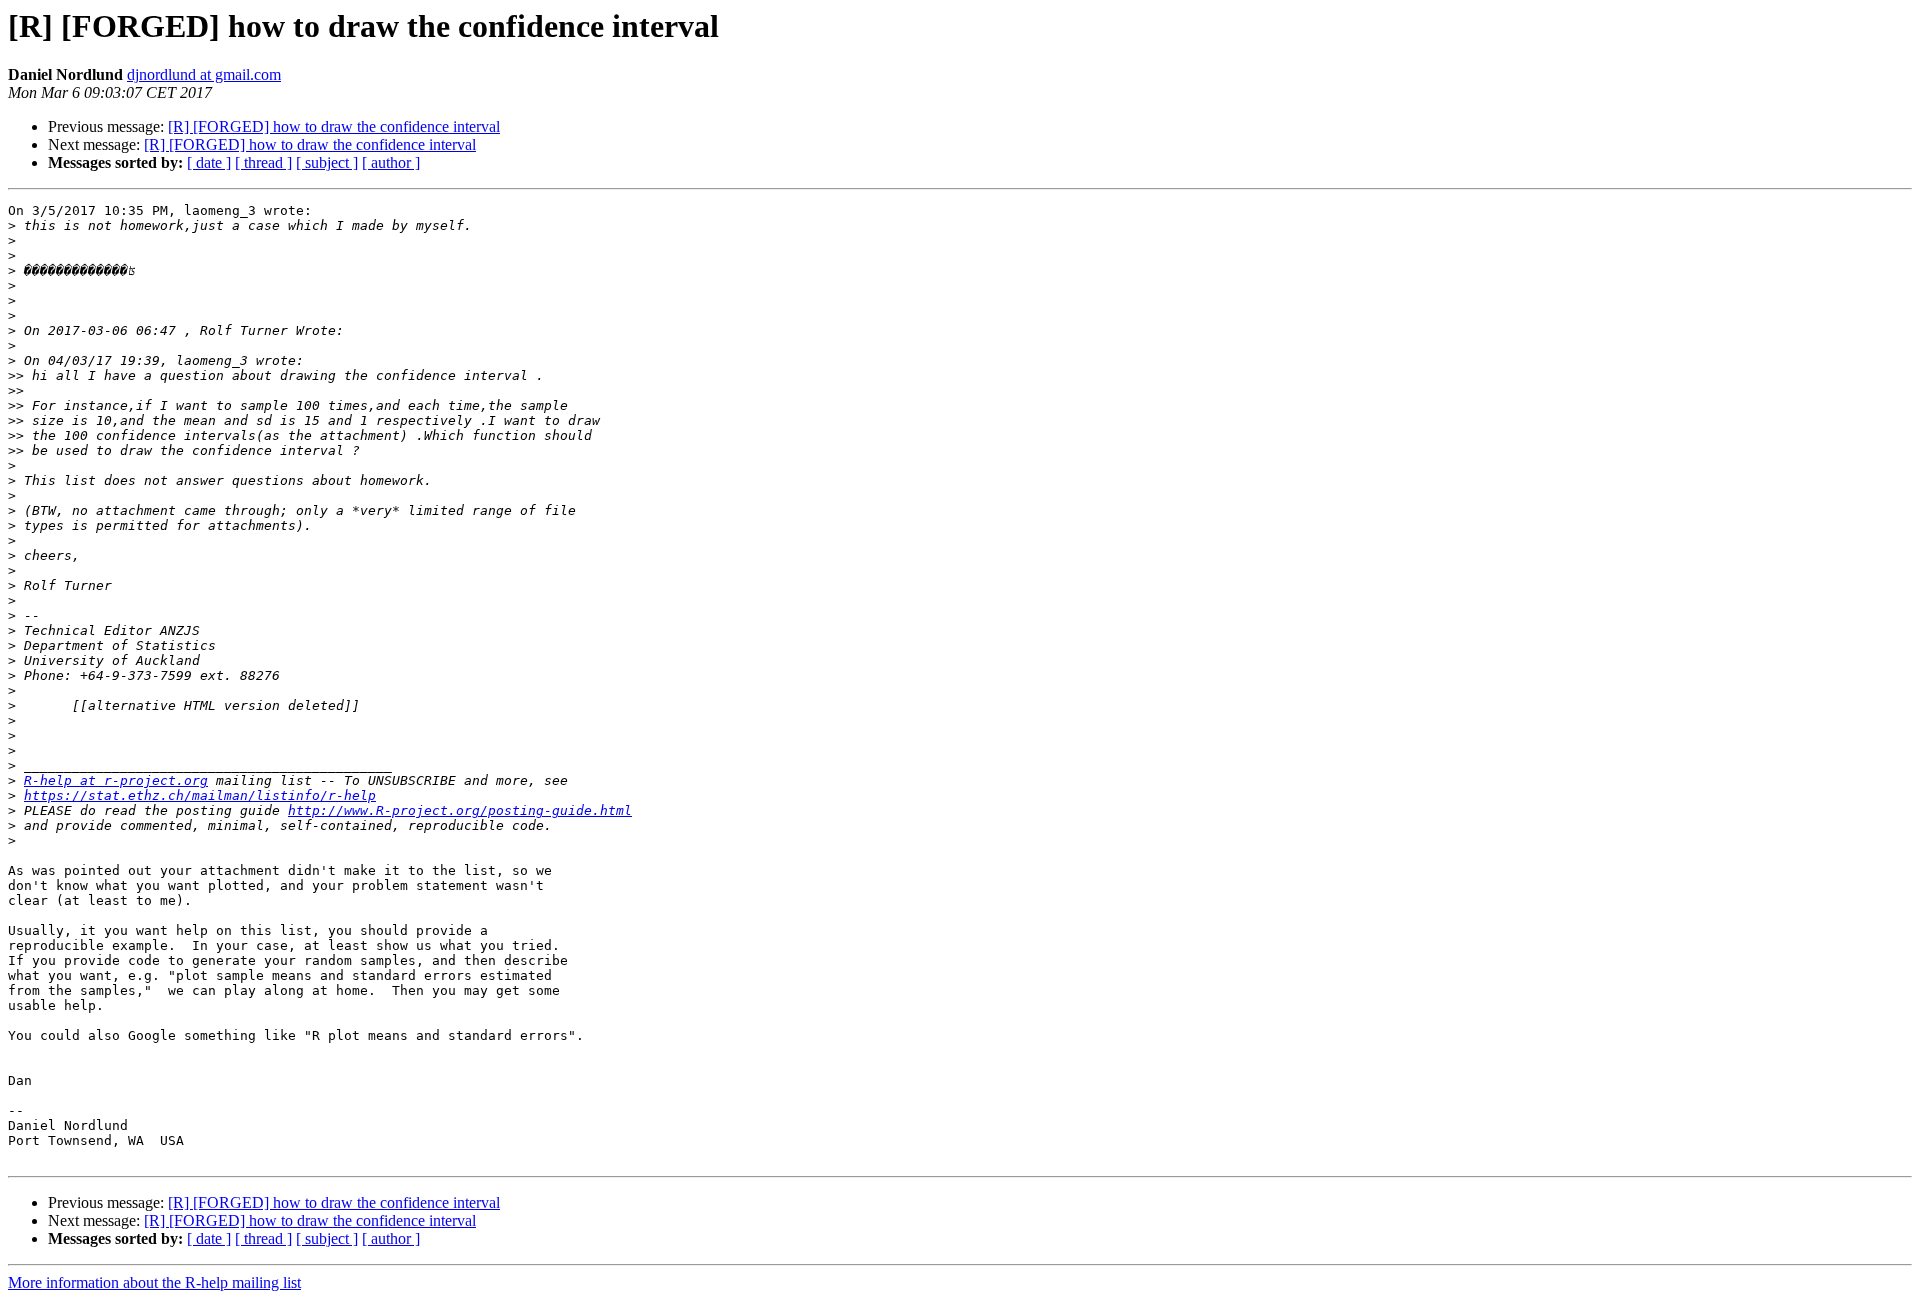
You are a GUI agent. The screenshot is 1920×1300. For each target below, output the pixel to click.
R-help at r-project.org (116, 780)
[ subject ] (327, 162)
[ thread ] (263, 162)
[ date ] (209, 162)
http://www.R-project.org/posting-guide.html (460, 810)
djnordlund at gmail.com (204, 74)
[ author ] (391, 162)
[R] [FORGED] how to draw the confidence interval (334, 126)
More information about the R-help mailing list (154, 1282)
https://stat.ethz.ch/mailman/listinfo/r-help (200, 795)
